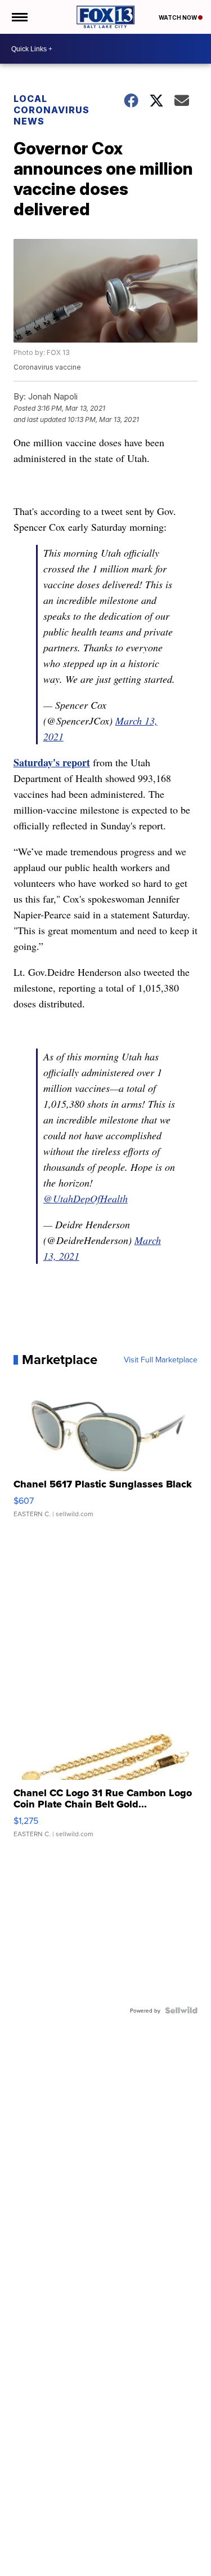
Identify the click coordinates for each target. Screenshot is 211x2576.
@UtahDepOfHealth (86, 1198)
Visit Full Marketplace (161, 1360)
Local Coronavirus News (51, 110)
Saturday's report (52, 762)
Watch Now (178, 17)
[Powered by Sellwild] (181, 2010)
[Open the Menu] (19, 17)
